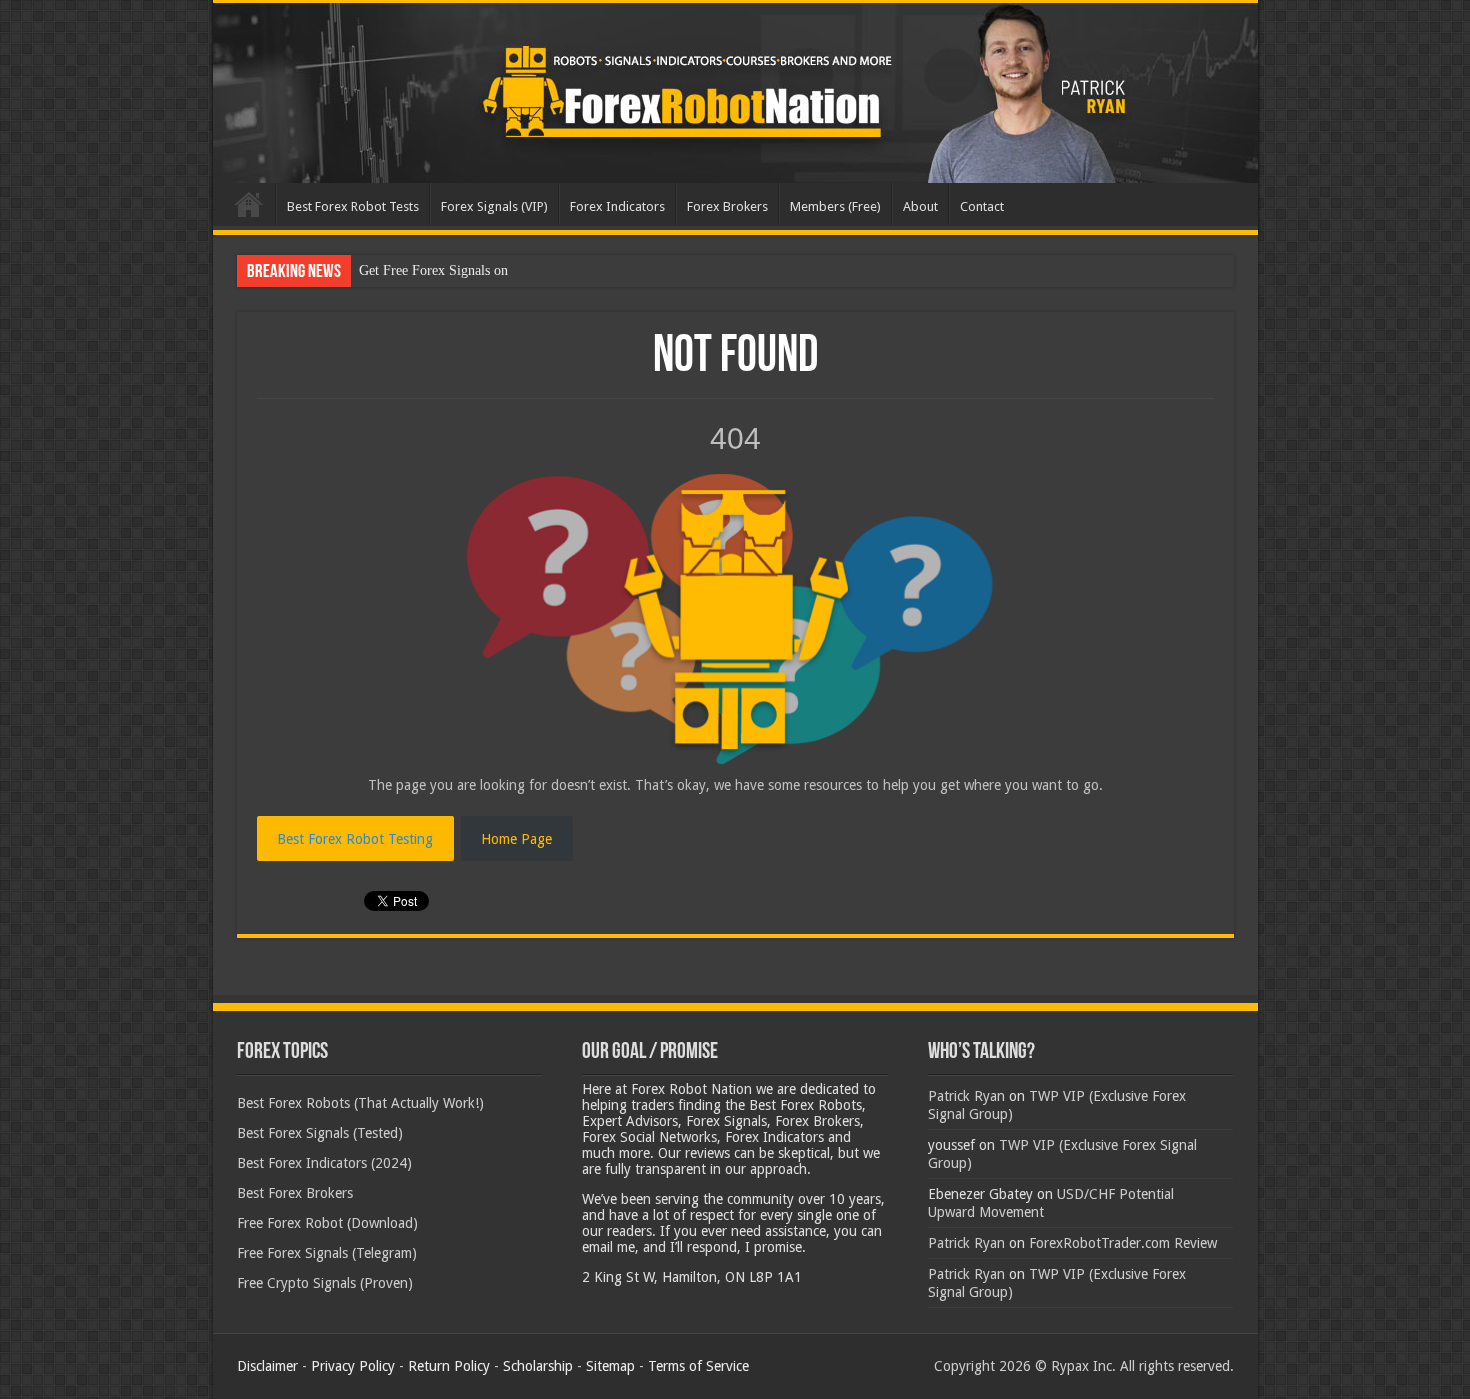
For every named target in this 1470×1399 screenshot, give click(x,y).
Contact (982, 206)
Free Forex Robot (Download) (327, 1223)
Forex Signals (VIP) (494, 206)
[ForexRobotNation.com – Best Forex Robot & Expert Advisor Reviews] (735, 93)
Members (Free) (835, 206)
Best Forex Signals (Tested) (320, 1133)
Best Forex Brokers (295, 1193)
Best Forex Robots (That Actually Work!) (360, 1103)
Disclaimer (267, 1366)
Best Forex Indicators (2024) (324, 1163)
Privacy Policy (353, 1366)
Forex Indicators (617, 206)
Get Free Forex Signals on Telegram (462, 270)
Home (249, 204)
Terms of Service (698, 1366)
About (920, 206)
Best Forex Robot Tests (353, 206)
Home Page (516, 839)
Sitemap (610, 1366)
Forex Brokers (727, 206)
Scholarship (538, 1366)
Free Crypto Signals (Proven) (325, 1283)
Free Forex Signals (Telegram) (327, 1253)
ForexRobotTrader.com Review (1123, 1243)
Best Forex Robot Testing (355, 839)
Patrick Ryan (966, 1096)
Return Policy (449, 1366)
